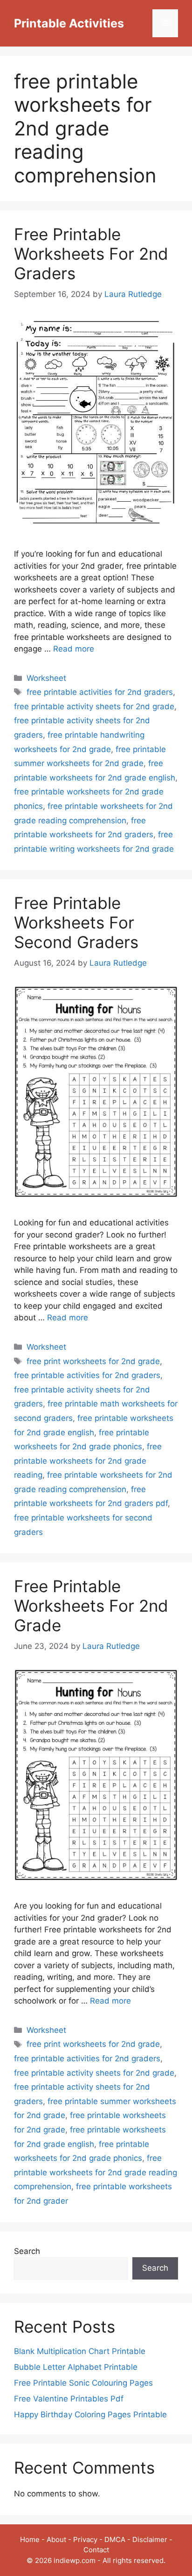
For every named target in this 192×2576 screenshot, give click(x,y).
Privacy (85, 2539)
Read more (74, 649)
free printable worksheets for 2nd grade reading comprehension (96, 2172)
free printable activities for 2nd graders (100, 692)
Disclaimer (150, 2539)
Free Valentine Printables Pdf (69, 2399)
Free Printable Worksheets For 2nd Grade (91, 1606)
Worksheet (46, 678)
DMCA (115, 2539)
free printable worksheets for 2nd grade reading (88, 1461)
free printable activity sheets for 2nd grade (94, 706)
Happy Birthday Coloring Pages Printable (90, 2415)
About (56, 2539)
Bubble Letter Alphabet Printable (76, 2367)
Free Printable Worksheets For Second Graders (76, 922)
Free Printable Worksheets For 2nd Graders (91, 254)
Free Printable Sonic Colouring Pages (83, 2383)
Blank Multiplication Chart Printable (80, 2351)
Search (27, 2251)
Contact (96, 2550)
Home (30, 2539)
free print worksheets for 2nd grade (93, 1361)
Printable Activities (69, 23)
